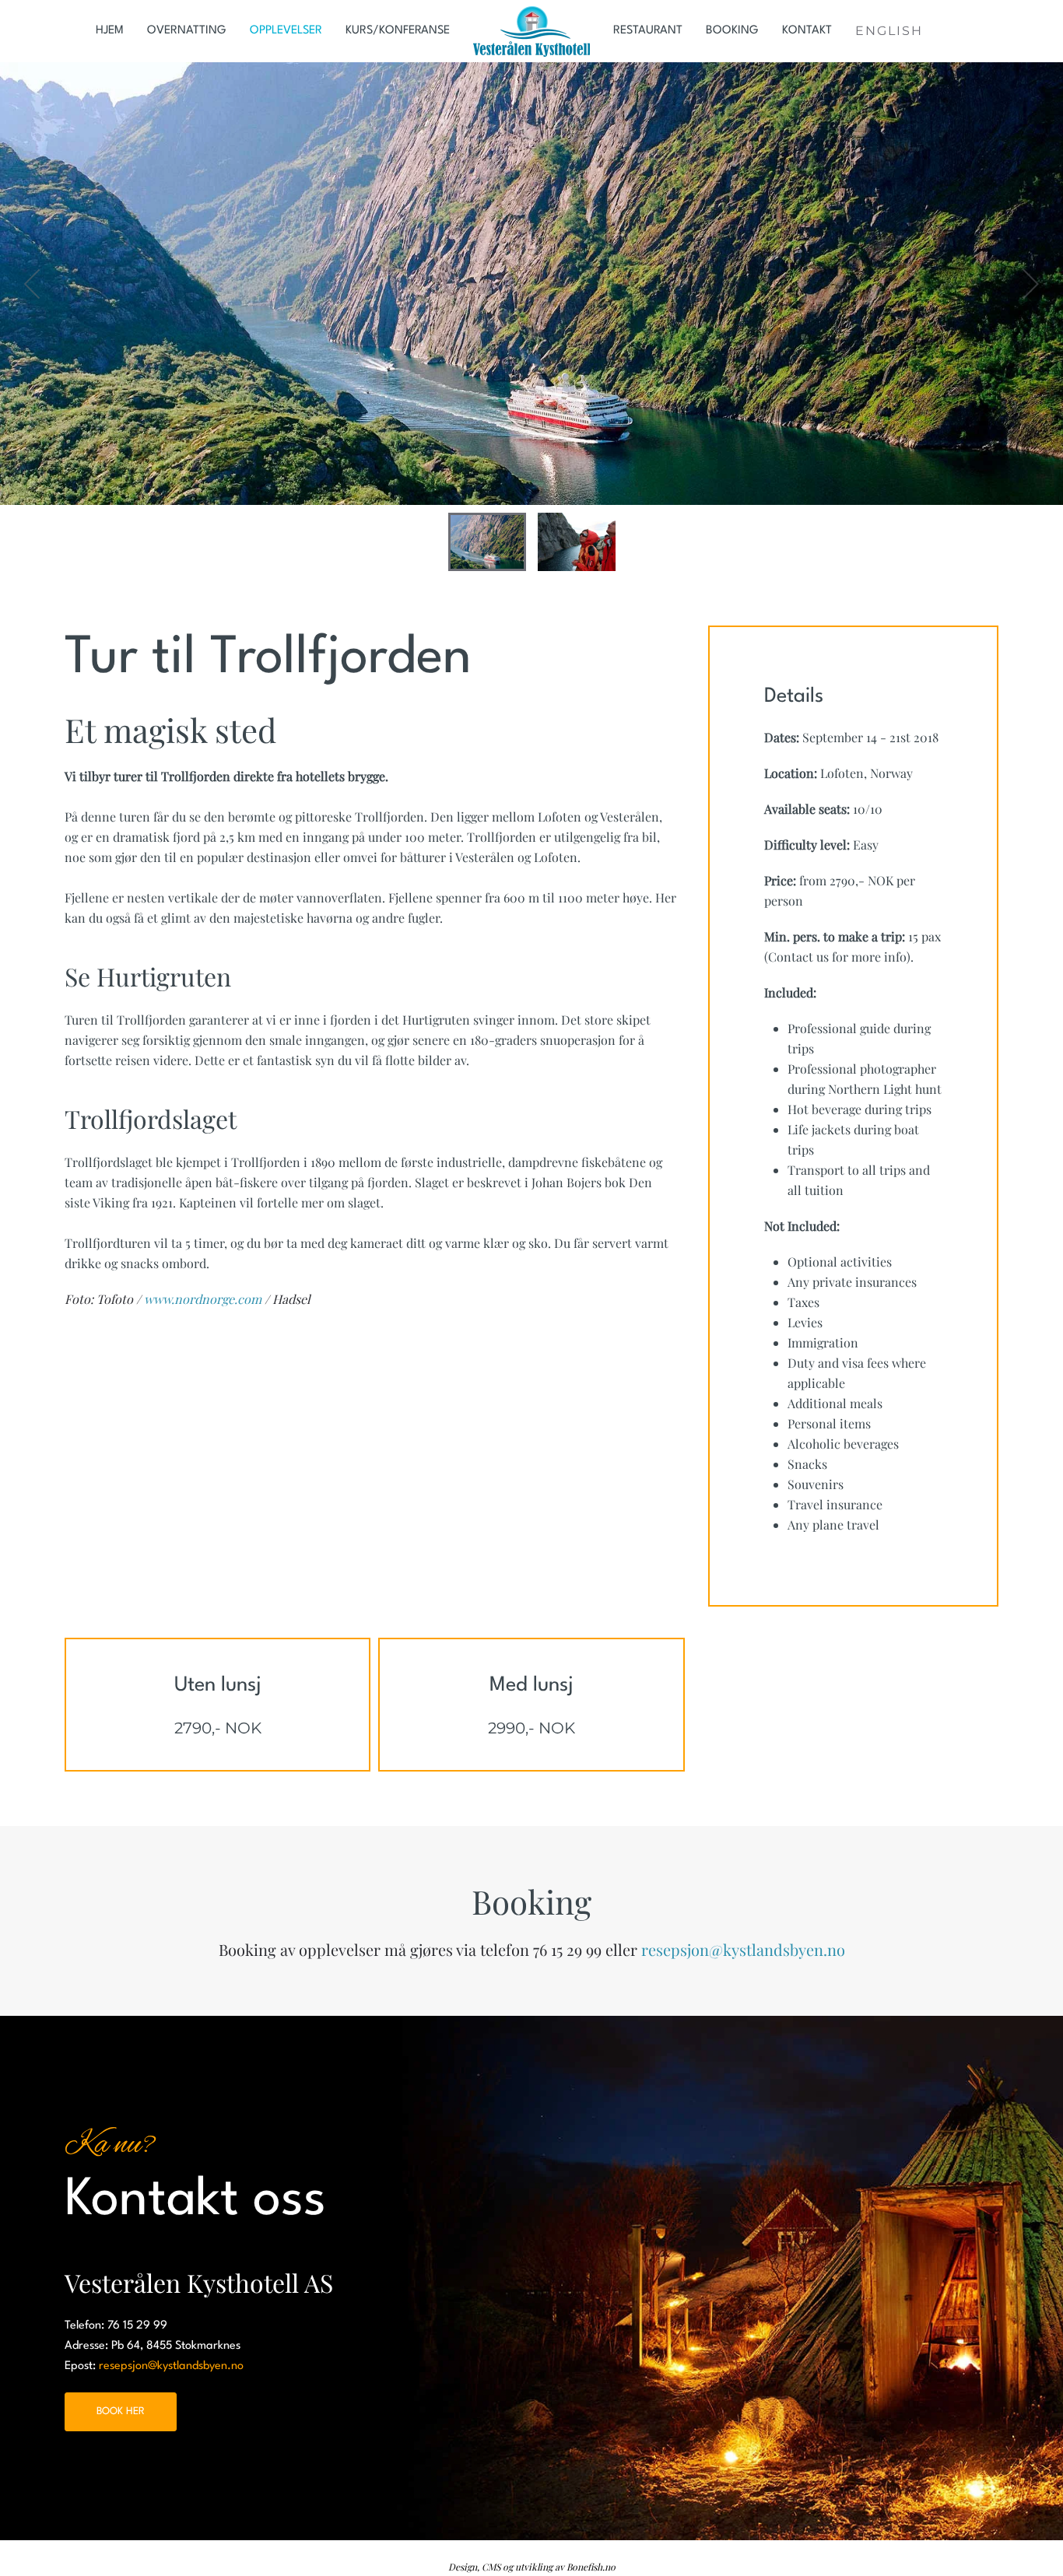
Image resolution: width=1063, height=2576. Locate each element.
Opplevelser (286, 31)
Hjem (110, 31)
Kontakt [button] (807, 31)
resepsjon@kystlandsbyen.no (743, 1949)
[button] (33, 284)
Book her (121, 2411)
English (889, 31)
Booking (732, 31)
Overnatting (187, 31)
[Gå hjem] (531, 31)
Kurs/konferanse (398, 31)
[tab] (487, 542)
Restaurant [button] (648, 31)
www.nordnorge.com (203, 1299)
